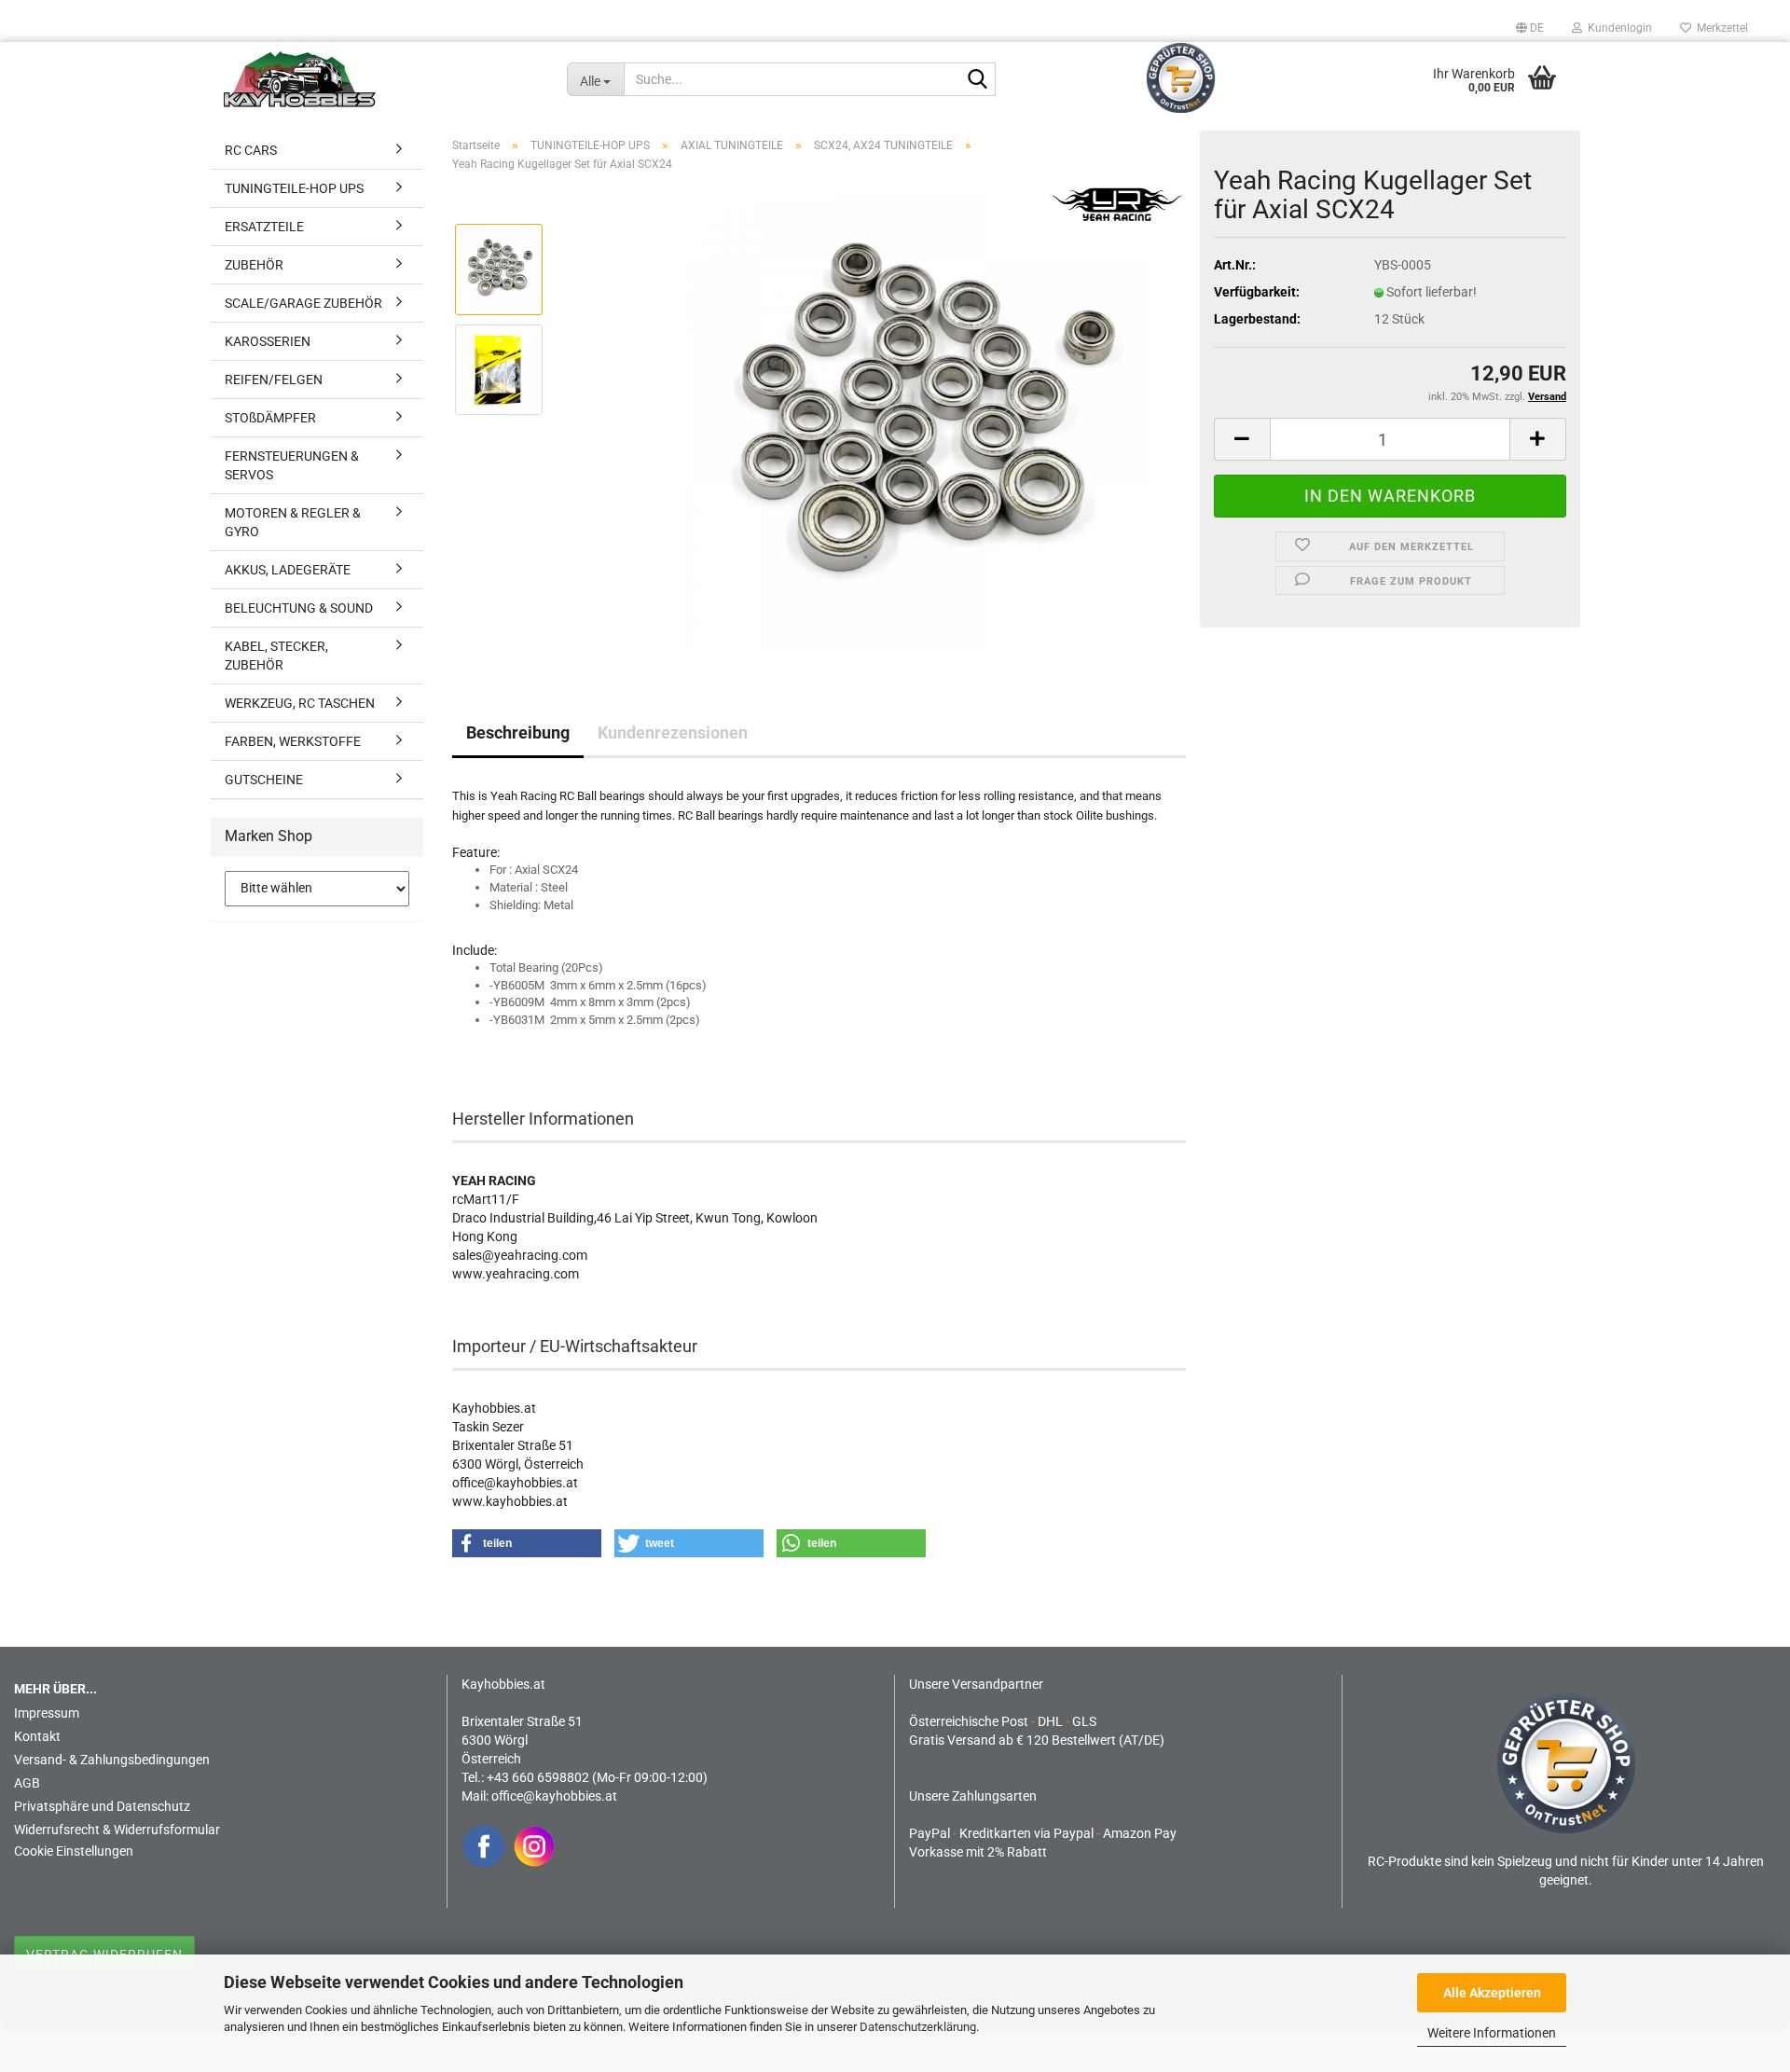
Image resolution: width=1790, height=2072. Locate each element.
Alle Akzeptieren (1492, 1993)
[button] (1530, 28)
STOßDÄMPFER (270, 418)
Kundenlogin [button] (1617, 28)
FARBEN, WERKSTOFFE (293, 741)
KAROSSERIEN (268, 341)
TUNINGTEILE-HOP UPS (294, 188)
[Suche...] (978, 80)
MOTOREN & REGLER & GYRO (293, 522)
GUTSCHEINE (264, 780)
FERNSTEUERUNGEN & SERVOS (292, 465)
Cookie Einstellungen (74, 1851)
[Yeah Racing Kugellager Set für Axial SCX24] (919, 419)
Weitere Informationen (1492, 2033)
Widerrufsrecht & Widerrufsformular (117, 1830)
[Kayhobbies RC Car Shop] (381, 79)
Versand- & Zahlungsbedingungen (112, 1760)
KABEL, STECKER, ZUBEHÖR (276, 656)
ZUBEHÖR (254, 265)
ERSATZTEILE (264, 227)
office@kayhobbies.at (554, 1796)
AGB (27, 1783)
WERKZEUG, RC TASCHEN (300, 703)
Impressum (47, 1713)
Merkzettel (1720, 28)
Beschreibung (518, 732)
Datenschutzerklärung (918, 2027)
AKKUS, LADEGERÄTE (288, 570)
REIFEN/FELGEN (274, 380)
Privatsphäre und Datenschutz (102, 1806)
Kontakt (37, 1736)
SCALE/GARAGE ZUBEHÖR (303, 303)
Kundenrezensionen (673, 732)
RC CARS (251, 150)
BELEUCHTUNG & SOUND (299, 608)
